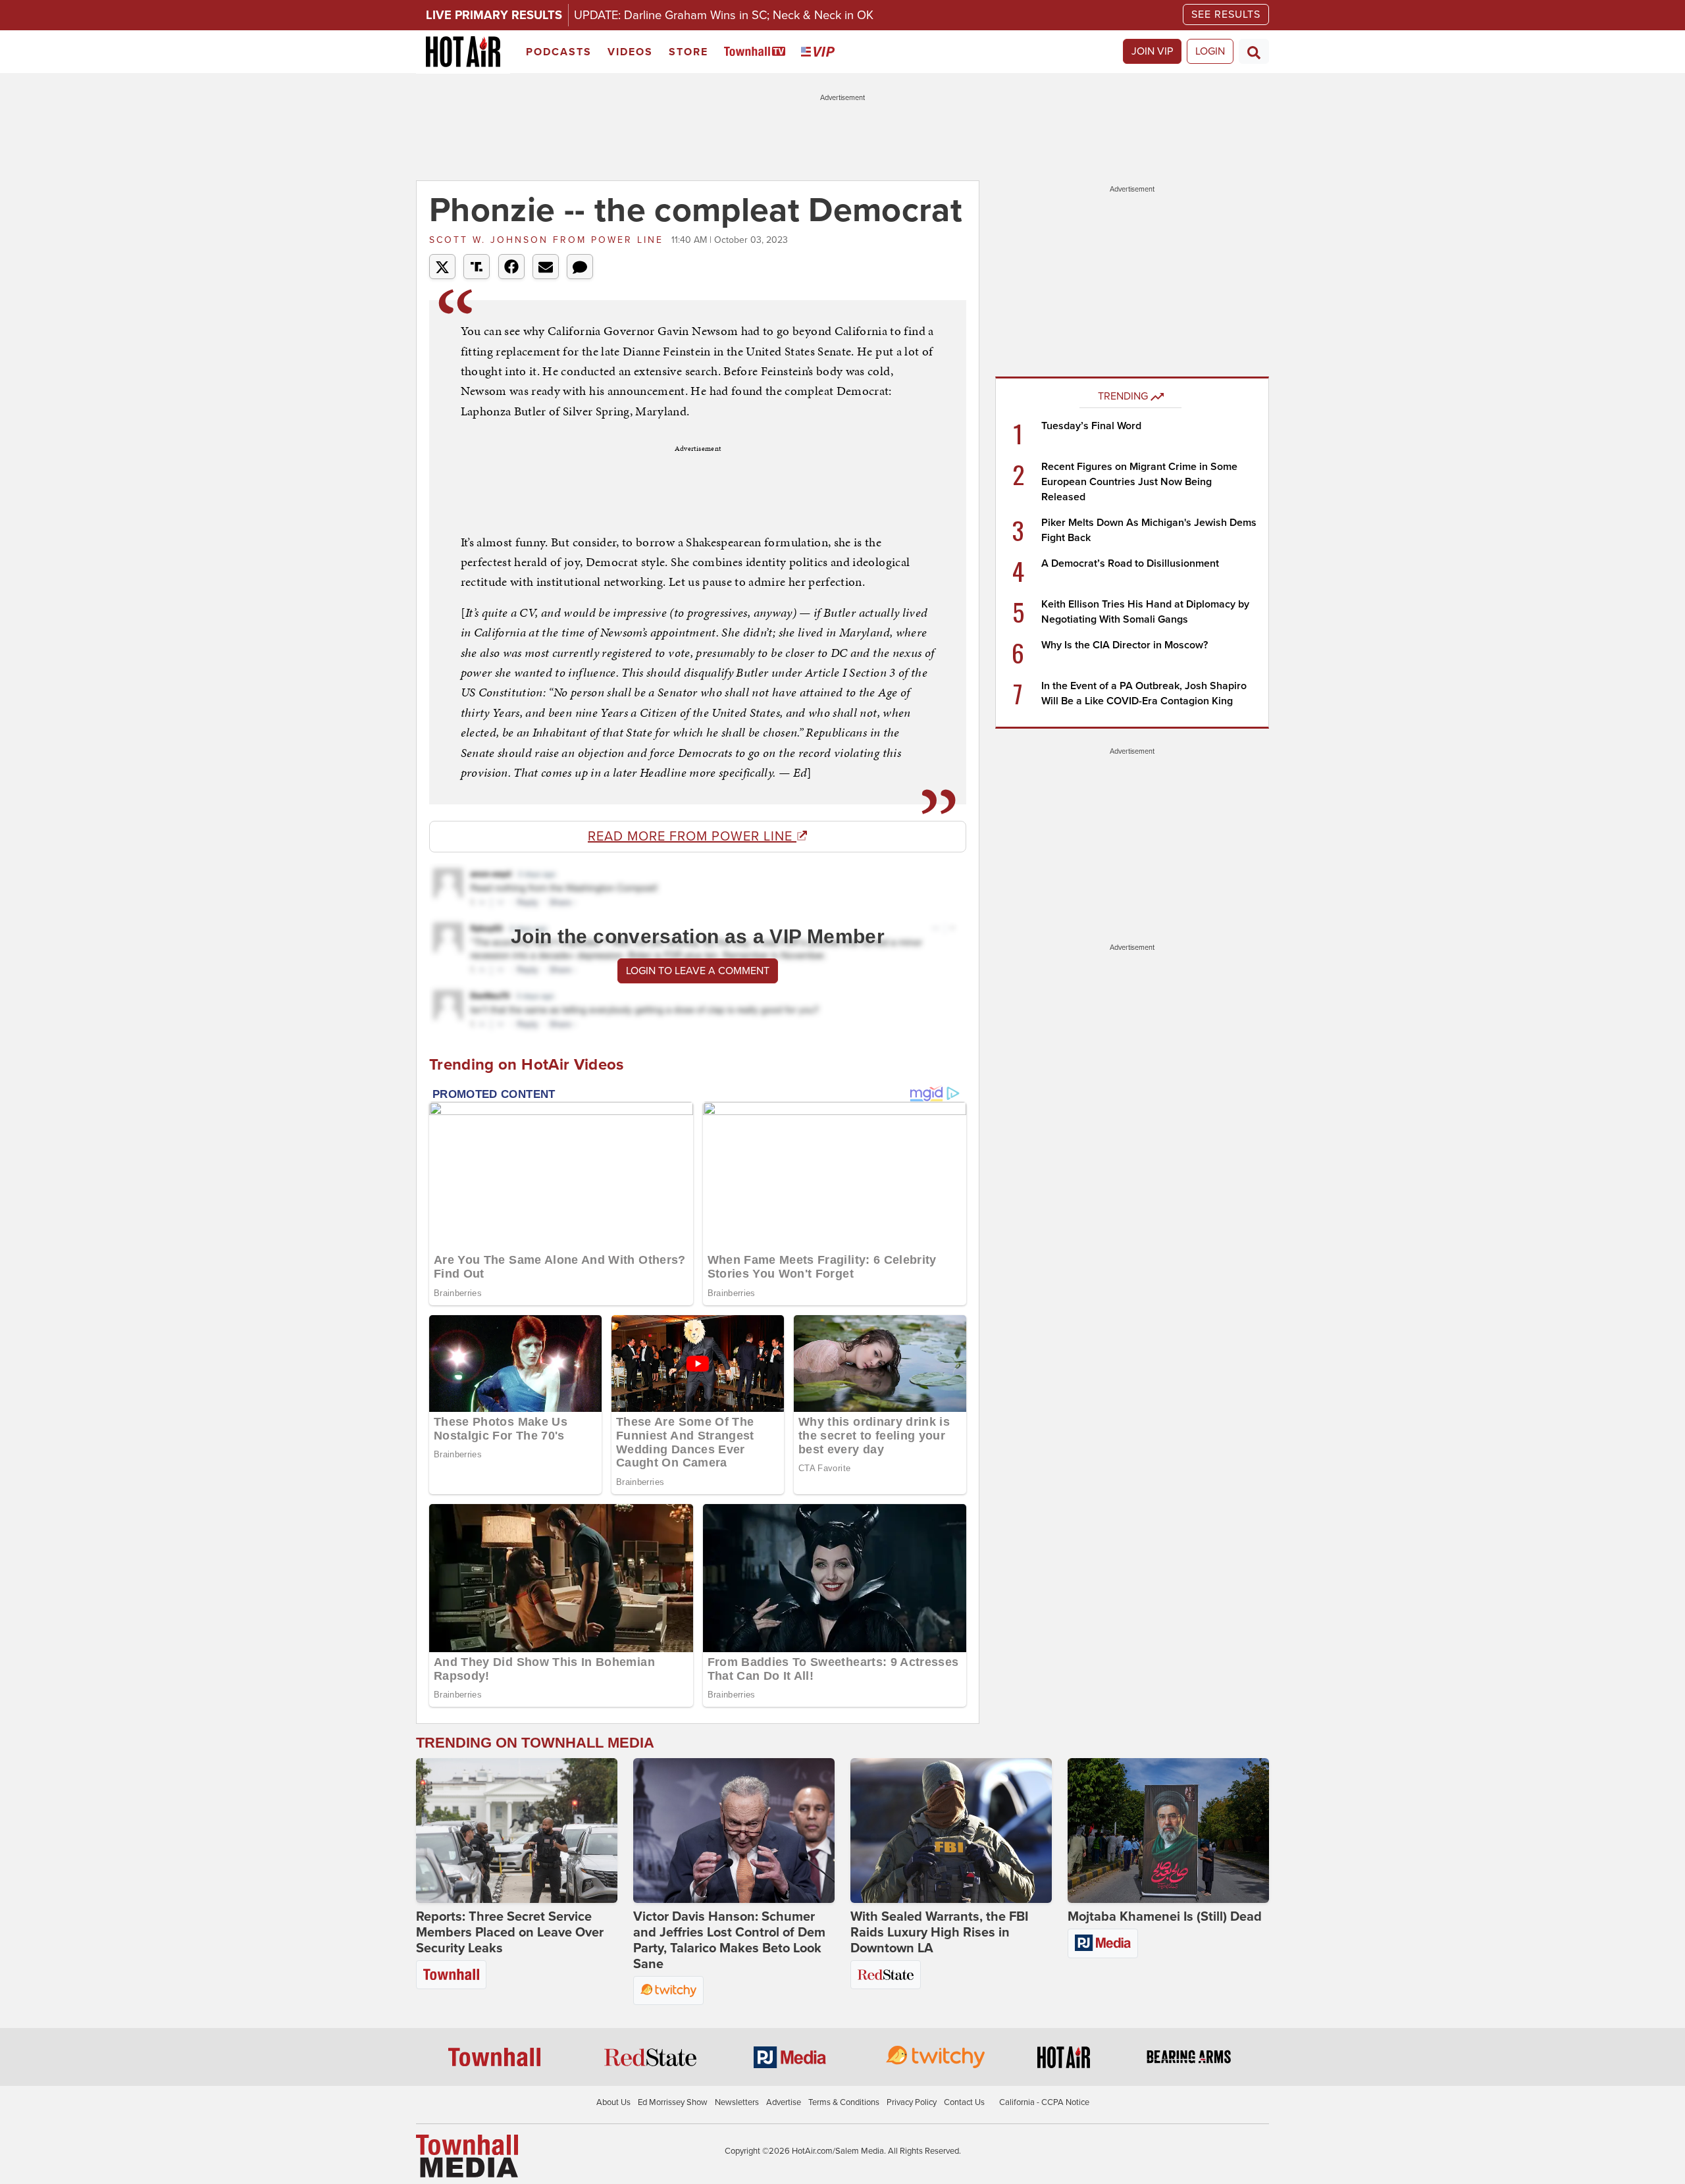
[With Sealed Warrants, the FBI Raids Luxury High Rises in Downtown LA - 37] (951, 1831)
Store (688, 52)
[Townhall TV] (757, 52)
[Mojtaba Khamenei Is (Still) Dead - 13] (1168, 1831)
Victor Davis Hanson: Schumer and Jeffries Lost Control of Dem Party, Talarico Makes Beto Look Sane (729, 1940)
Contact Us (964, 2102)
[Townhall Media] (467, 2155)
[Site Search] (1254, 51)
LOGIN (1210, 51)
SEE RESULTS (1226, 14)
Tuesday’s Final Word (1091, 426)
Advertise (784, 2102)
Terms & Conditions (844, 2102)
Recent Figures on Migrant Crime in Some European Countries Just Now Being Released (1139, 482)
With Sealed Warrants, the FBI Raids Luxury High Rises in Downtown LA (939, 1933)
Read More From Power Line (692, 837)
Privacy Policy (912, 2102)
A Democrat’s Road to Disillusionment (1130, 563)
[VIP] (820, 52)
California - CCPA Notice (1044, 2102)
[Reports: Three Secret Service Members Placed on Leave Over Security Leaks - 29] (517, 1831)
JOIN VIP (1152, 51)
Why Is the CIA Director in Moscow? (1125, 645)
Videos (630, 52)
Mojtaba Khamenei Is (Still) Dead (1165, 1917)
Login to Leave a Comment (698, 971)
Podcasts (559, 52)
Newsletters (737, 2102)
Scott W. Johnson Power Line (549, 240)
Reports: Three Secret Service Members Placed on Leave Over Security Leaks (510, 1933)
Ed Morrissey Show (673, 2102)
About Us (613, 2102)
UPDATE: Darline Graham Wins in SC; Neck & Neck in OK (724, 15)
